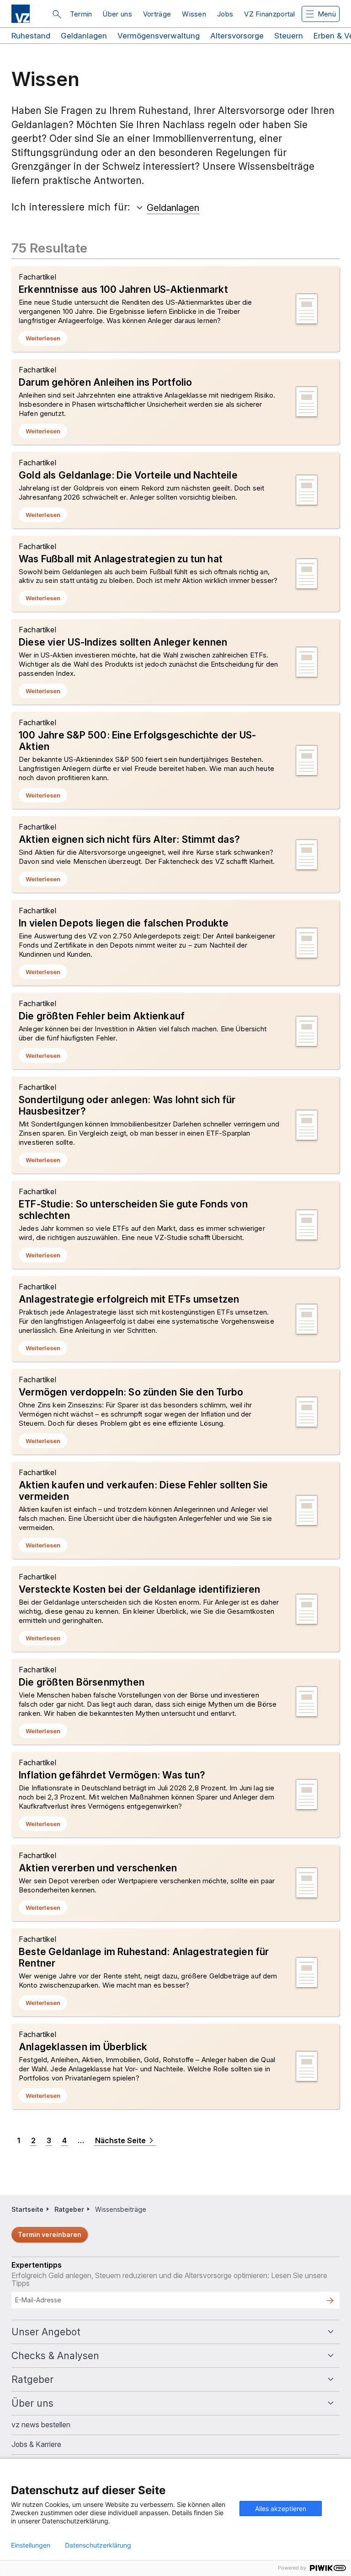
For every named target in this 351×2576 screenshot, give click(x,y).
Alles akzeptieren (281, 2509)
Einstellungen (31, 2545)
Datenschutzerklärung (98, 2545)
